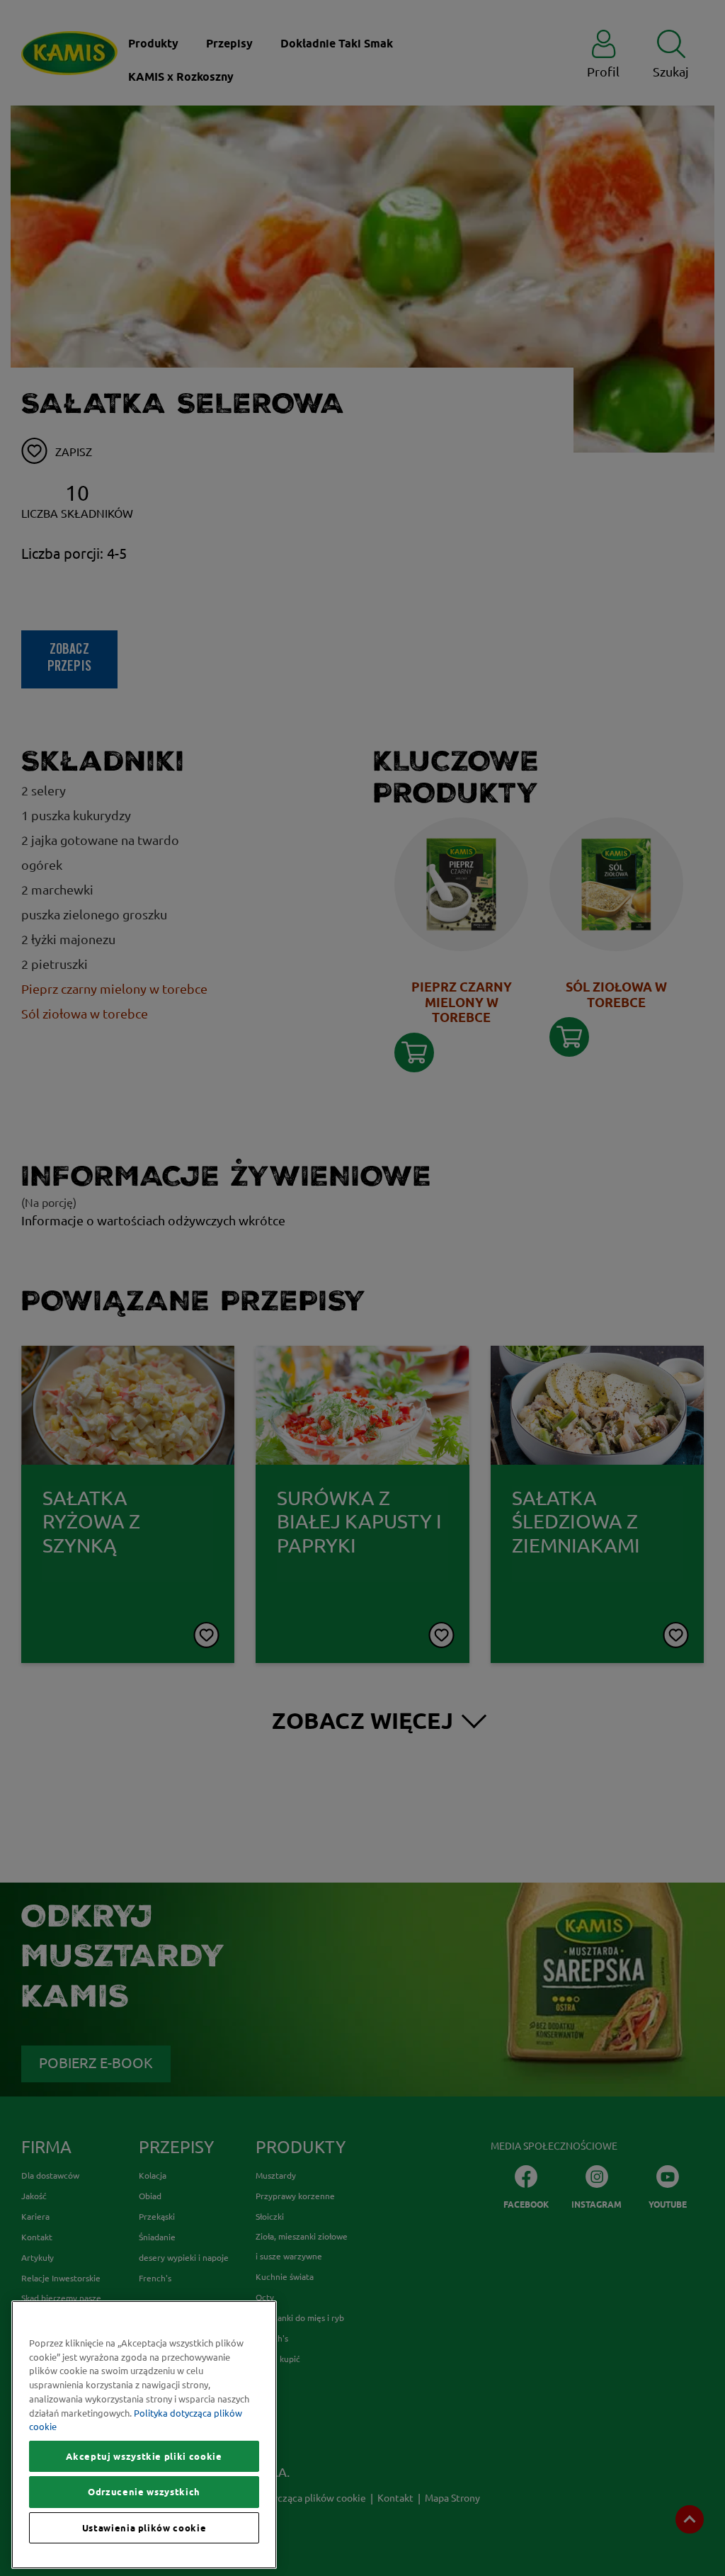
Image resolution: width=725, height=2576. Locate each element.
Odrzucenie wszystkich (144, 2492)
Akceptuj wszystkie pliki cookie (144, 2456)
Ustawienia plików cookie (144, 2528)
